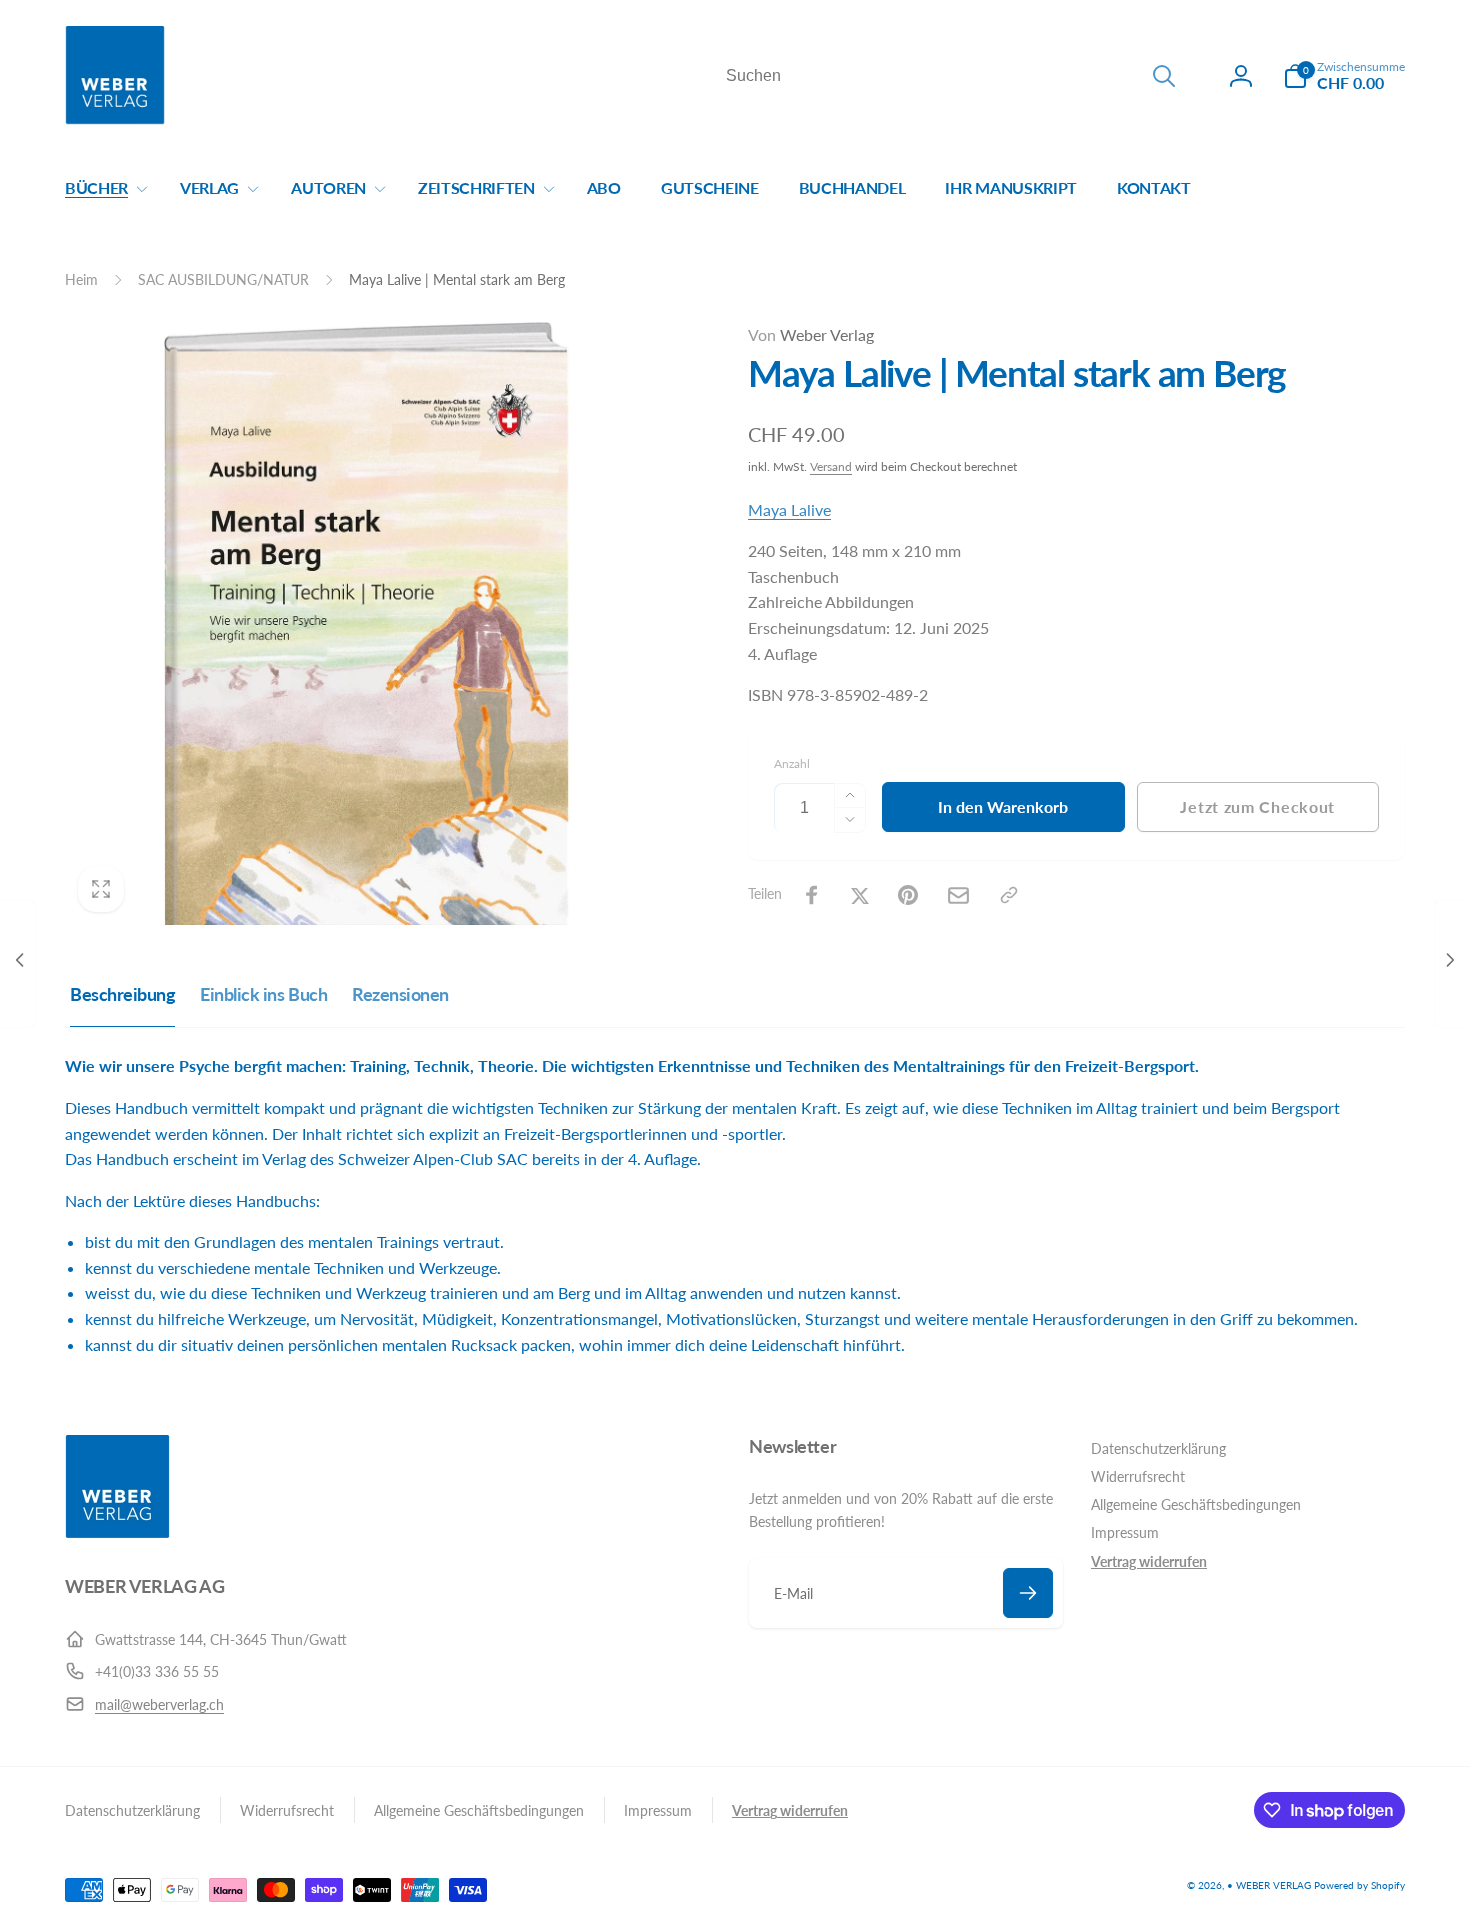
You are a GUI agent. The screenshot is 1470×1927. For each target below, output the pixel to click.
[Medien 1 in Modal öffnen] (366, 623)
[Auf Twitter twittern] (860, 895)
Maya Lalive (789, 509)
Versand (831, 466)
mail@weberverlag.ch (159, 1704)
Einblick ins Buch (263, 994)
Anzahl (792, 763)
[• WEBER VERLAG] (117, 1532)
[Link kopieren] (1009, 895)
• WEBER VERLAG (1269, 1885)
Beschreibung (122, 994)
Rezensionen (400, 994)
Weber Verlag (811, 334)
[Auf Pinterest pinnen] (908, 895)
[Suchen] (1164, 76)
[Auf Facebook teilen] (812, 895)
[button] (1344, 76)
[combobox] (949, 76)
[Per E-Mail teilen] (958, 895)
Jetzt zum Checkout (1257, 806)
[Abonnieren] (1028, 1593)
